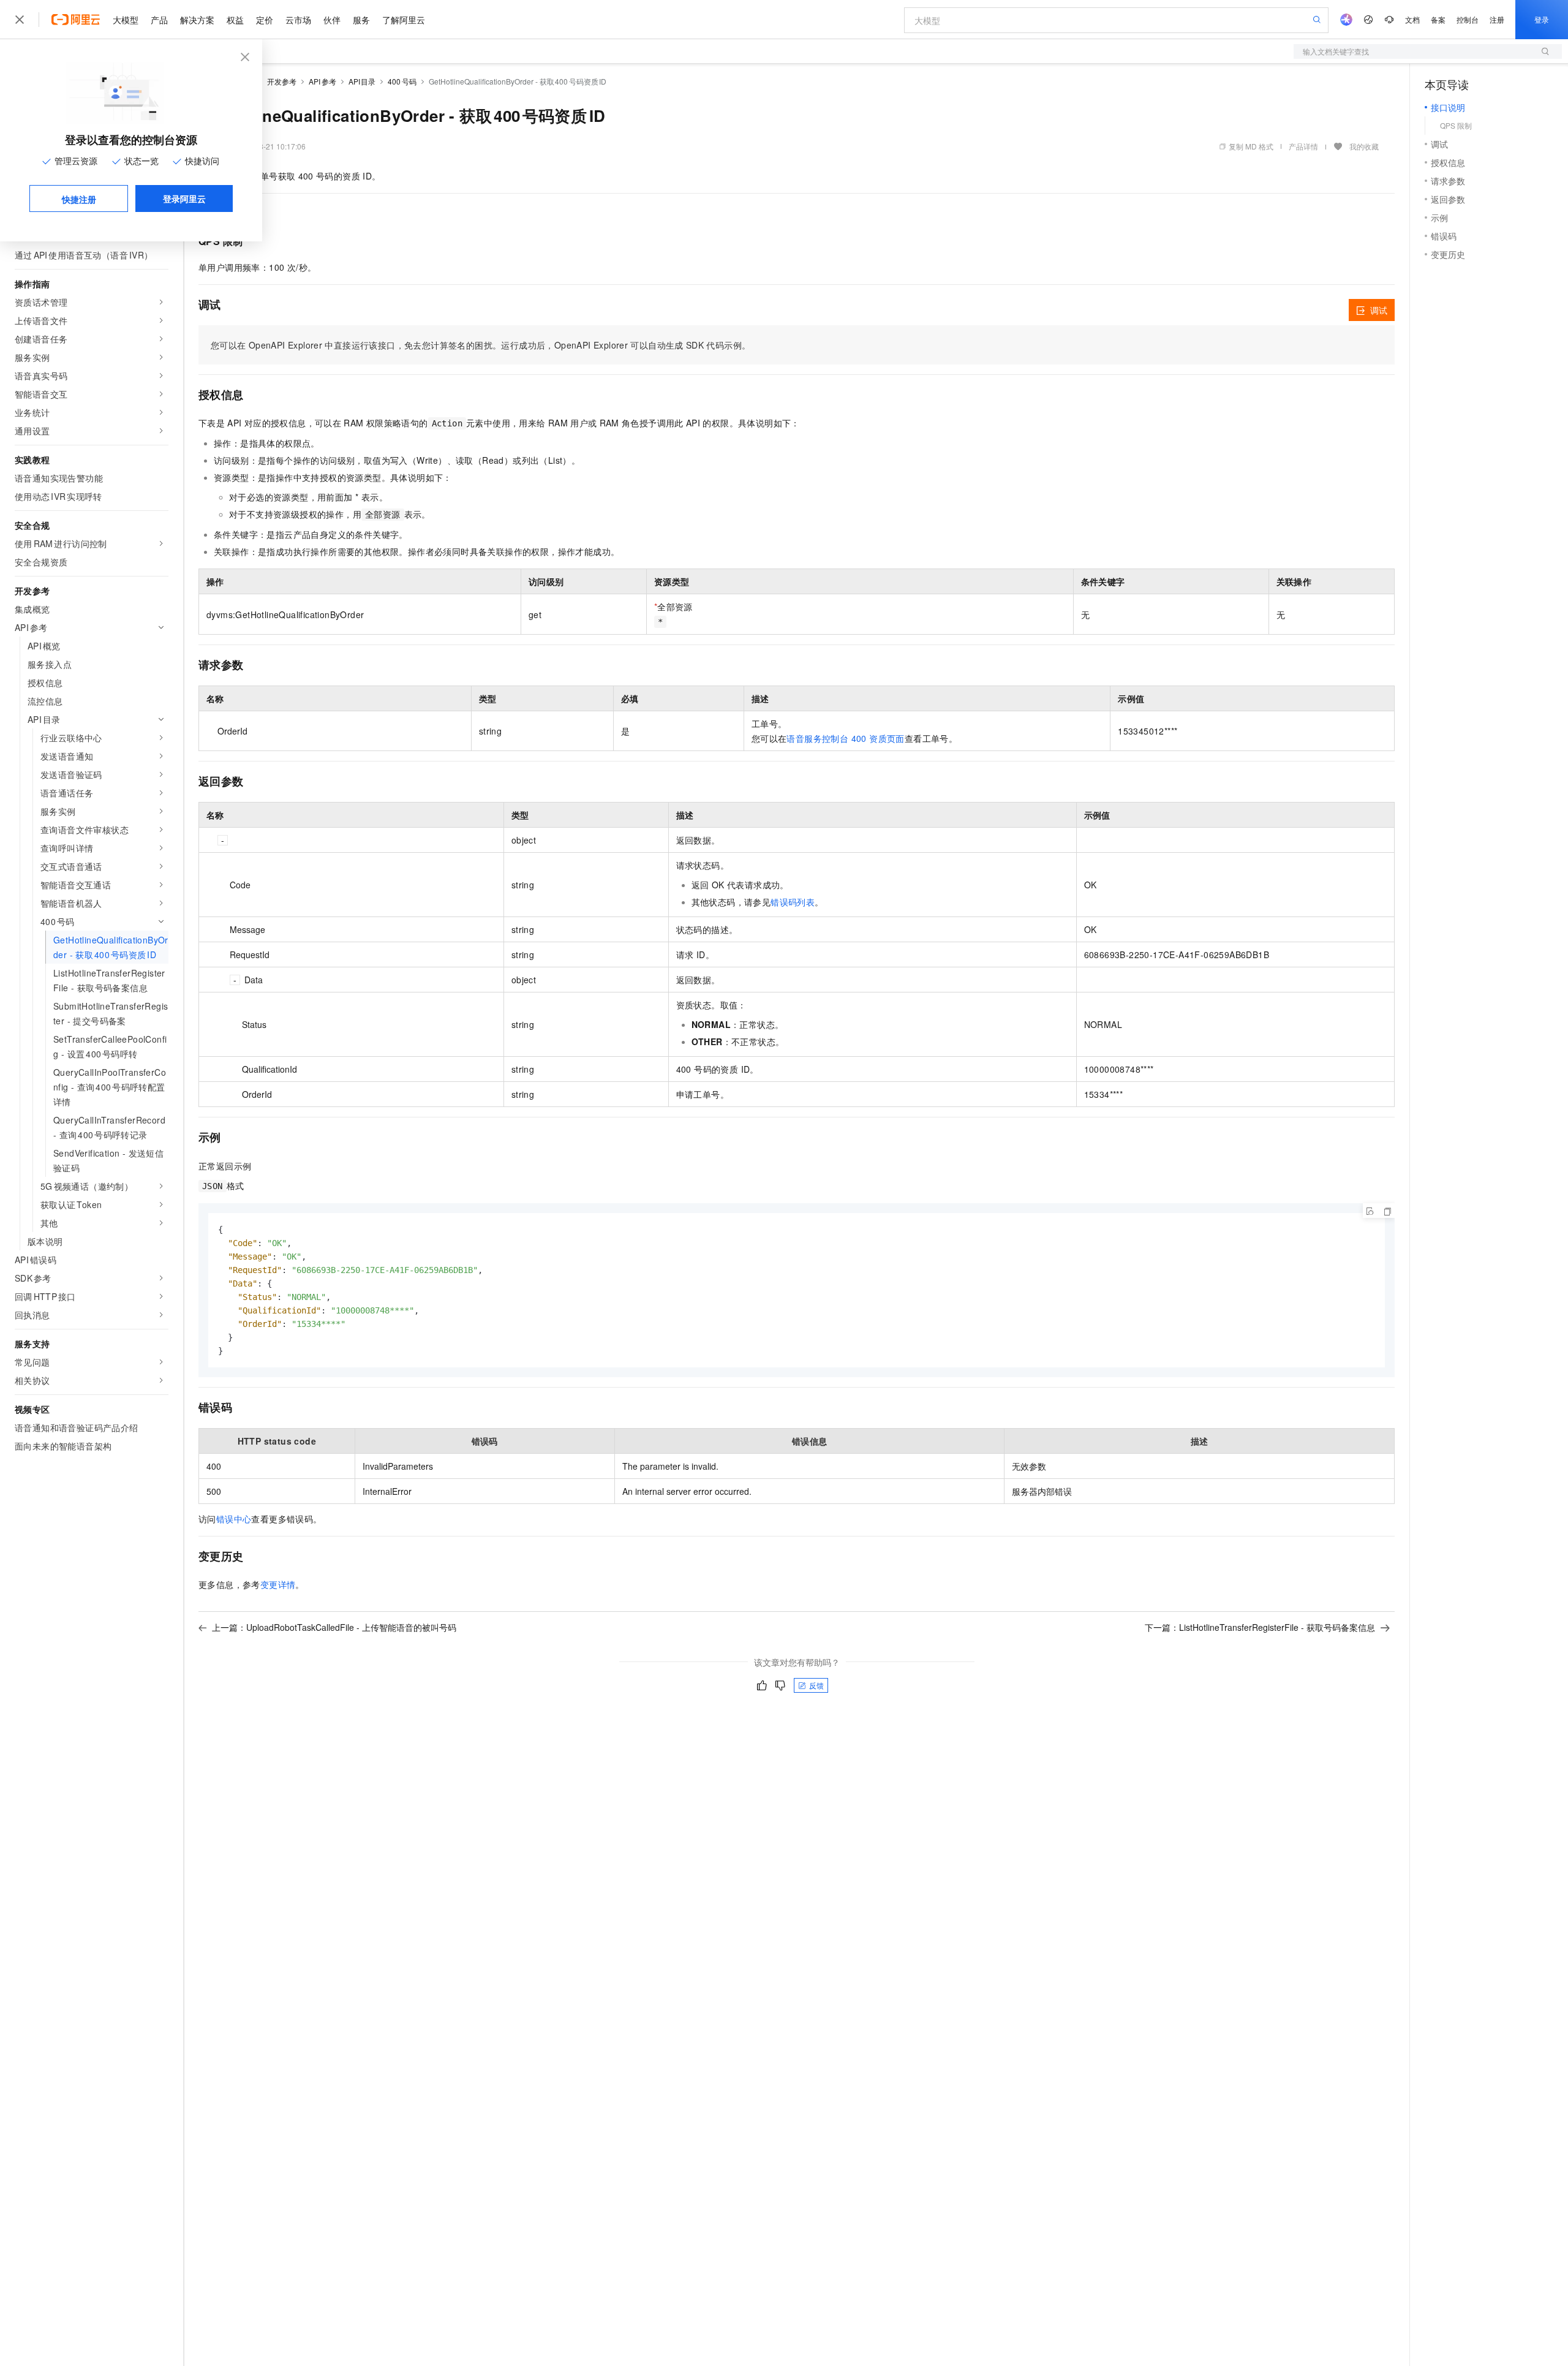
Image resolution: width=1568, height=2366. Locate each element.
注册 (1497, 19)
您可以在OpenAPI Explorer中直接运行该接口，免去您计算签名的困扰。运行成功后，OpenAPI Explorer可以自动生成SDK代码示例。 (481, 345)
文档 (1412, 19)
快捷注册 (79, 199)
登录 (1542, 19)
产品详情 (1303, 146)
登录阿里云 (184, 198)
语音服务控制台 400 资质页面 (845, 738)
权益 (235, 20)
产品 (159, 20)
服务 (361, 20)
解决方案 (197, 20)
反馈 (816, 1685)
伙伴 (332, 20)
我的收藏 (1364, 146)
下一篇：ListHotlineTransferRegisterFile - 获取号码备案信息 (1260, 1627)
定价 (265, 20)
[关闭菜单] (20, 20)
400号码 (402, 81)
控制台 (1468, 19)
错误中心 (234, 1519)
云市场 (298, 20)
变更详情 (278, 1584)
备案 (1438, 19)
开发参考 (282, 81)
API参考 (322, 81)
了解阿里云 (404, 20)
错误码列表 (793, 902)
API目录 (362, 81)
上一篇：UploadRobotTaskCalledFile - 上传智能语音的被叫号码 (334, 1627)
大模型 (126, 20)
